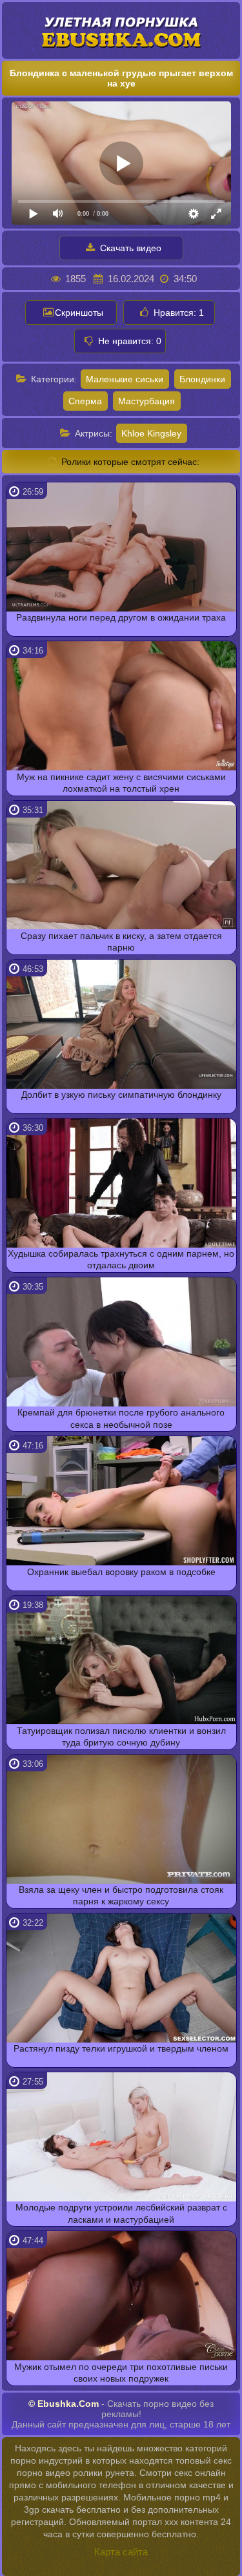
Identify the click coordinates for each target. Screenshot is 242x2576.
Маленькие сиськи (125, 379)
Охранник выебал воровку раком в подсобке (121, 1572)
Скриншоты (79, 313)
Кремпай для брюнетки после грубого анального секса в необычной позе (121, 1418)
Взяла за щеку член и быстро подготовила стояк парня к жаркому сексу (121, 1895)
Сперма (85, 401)
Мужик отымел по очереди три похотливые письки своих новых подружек (121, 2373)
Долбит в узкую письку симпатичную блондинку (121, 1095)
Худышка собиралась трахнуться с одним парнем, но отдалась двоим (121, 1259)
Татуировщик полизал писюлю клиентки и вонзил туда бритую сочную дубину (121, 1736)
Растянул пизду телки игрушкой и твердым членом (121, 2048)
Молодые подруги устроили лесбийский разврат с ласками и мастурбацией (121, 2213)
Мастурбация (146, 401)
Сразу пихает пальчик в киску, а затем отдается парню (121, 942)
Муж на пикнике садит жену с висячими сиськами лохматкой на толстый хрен (121, 783)
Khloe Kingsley (151, 433)
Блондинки (202, 379)
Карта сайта (121, 2552)
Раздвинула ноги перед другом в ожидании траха (121, 617)
